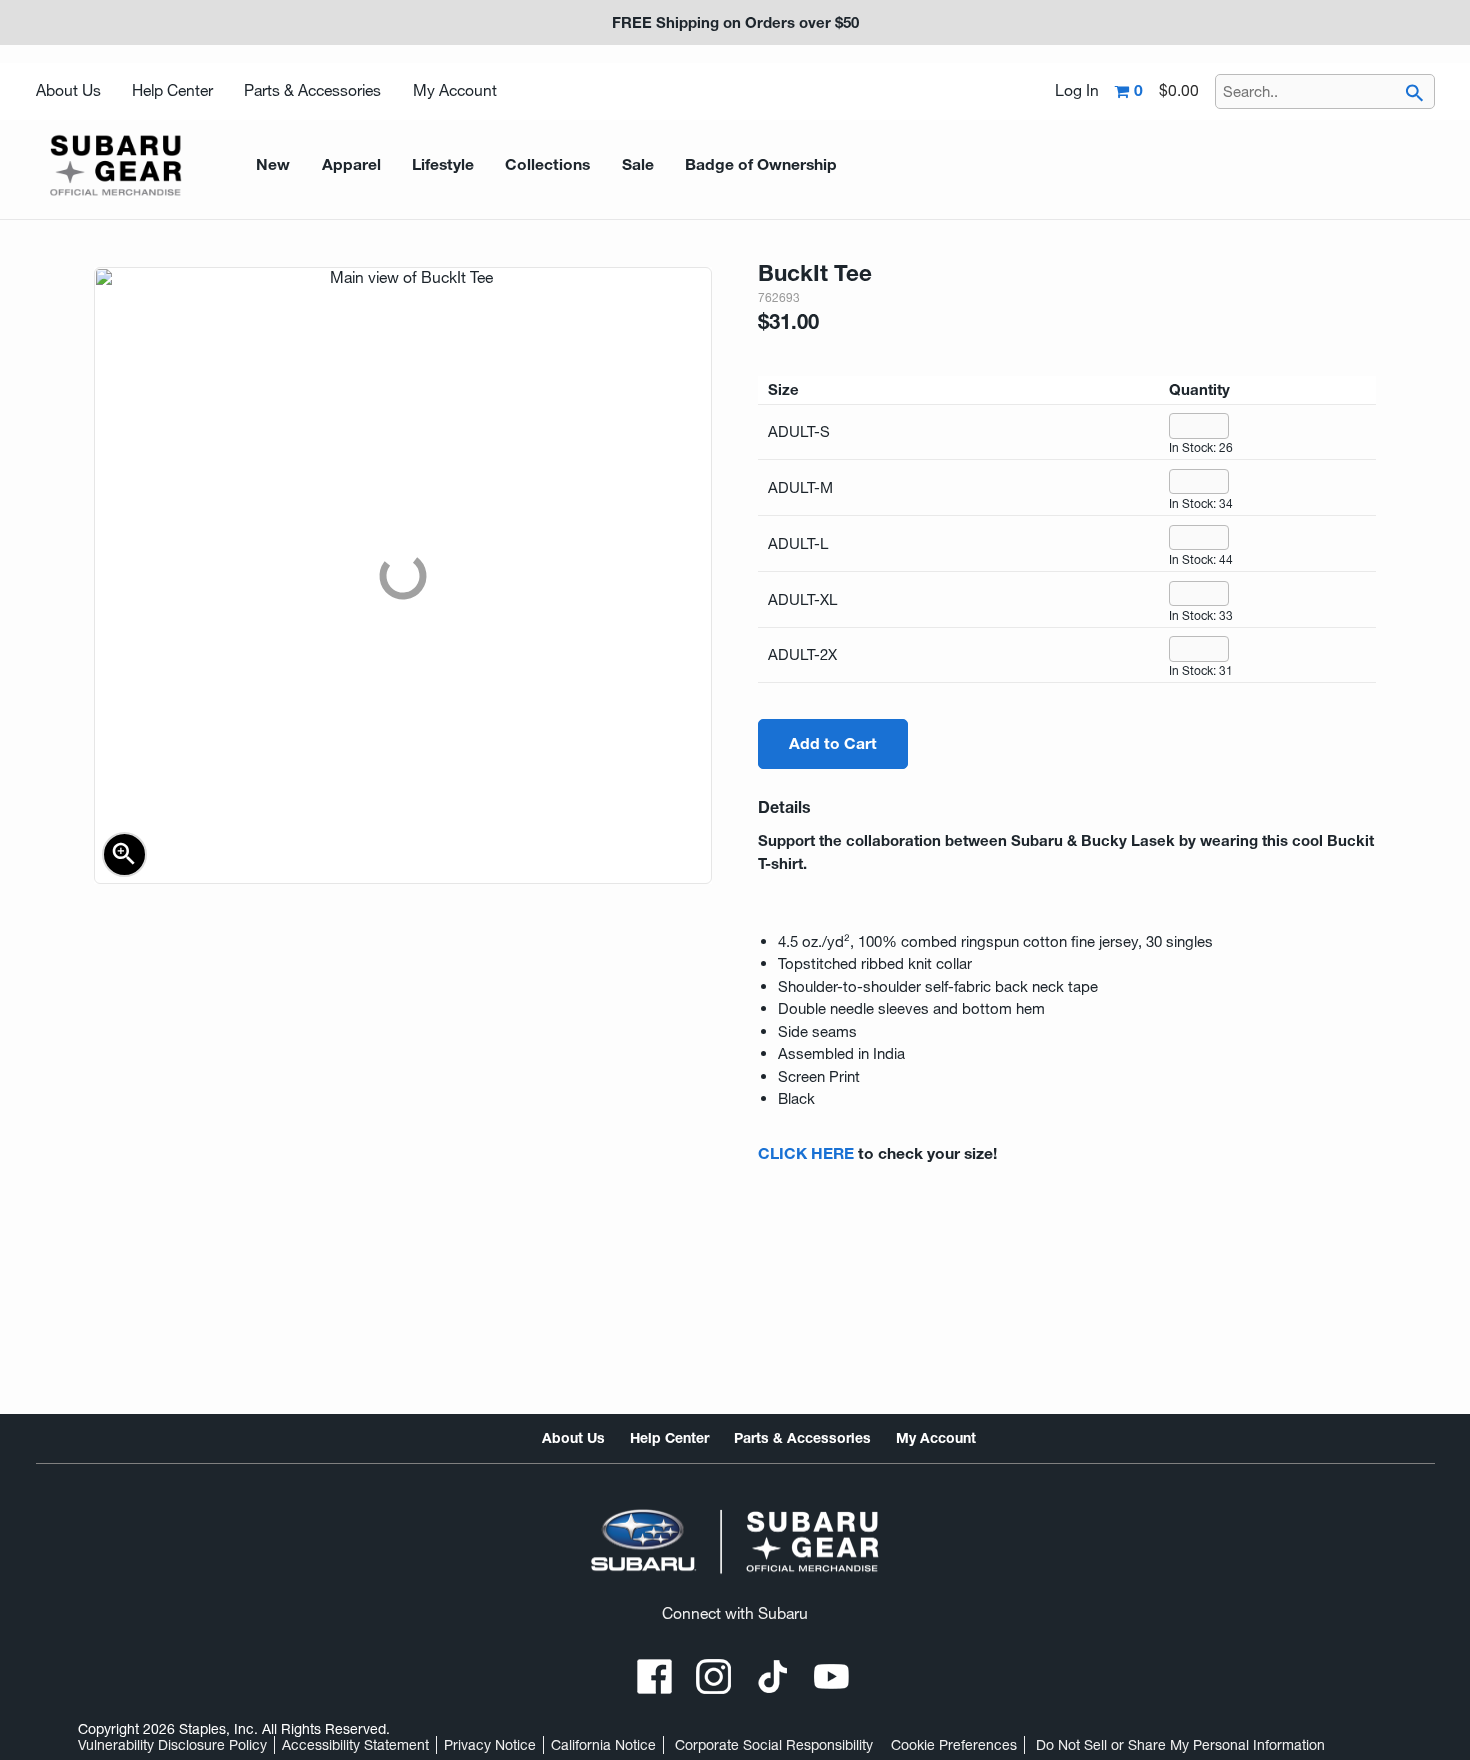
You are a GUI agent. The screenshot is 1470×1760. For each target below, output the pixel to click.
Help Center (172, 90)
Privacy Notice (490, 1745)
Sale (638, 164)
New (273, 164)
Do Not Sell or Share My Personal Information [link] (1180, 1745)
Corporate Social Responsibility (774, 1745)
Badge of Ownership (761, 164)
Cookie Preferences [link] (954, 1745)
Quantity (1199, 389)
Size (783, 389)
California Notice (603, 1745)
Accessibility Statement (355, 1745)
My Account (455, 90)
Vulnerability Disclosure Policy (172, 1745)
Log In (1077, 91)
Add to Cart (833, 743)
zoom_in (124, 854)
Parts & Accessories (312, 90)
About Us (68, 90)
